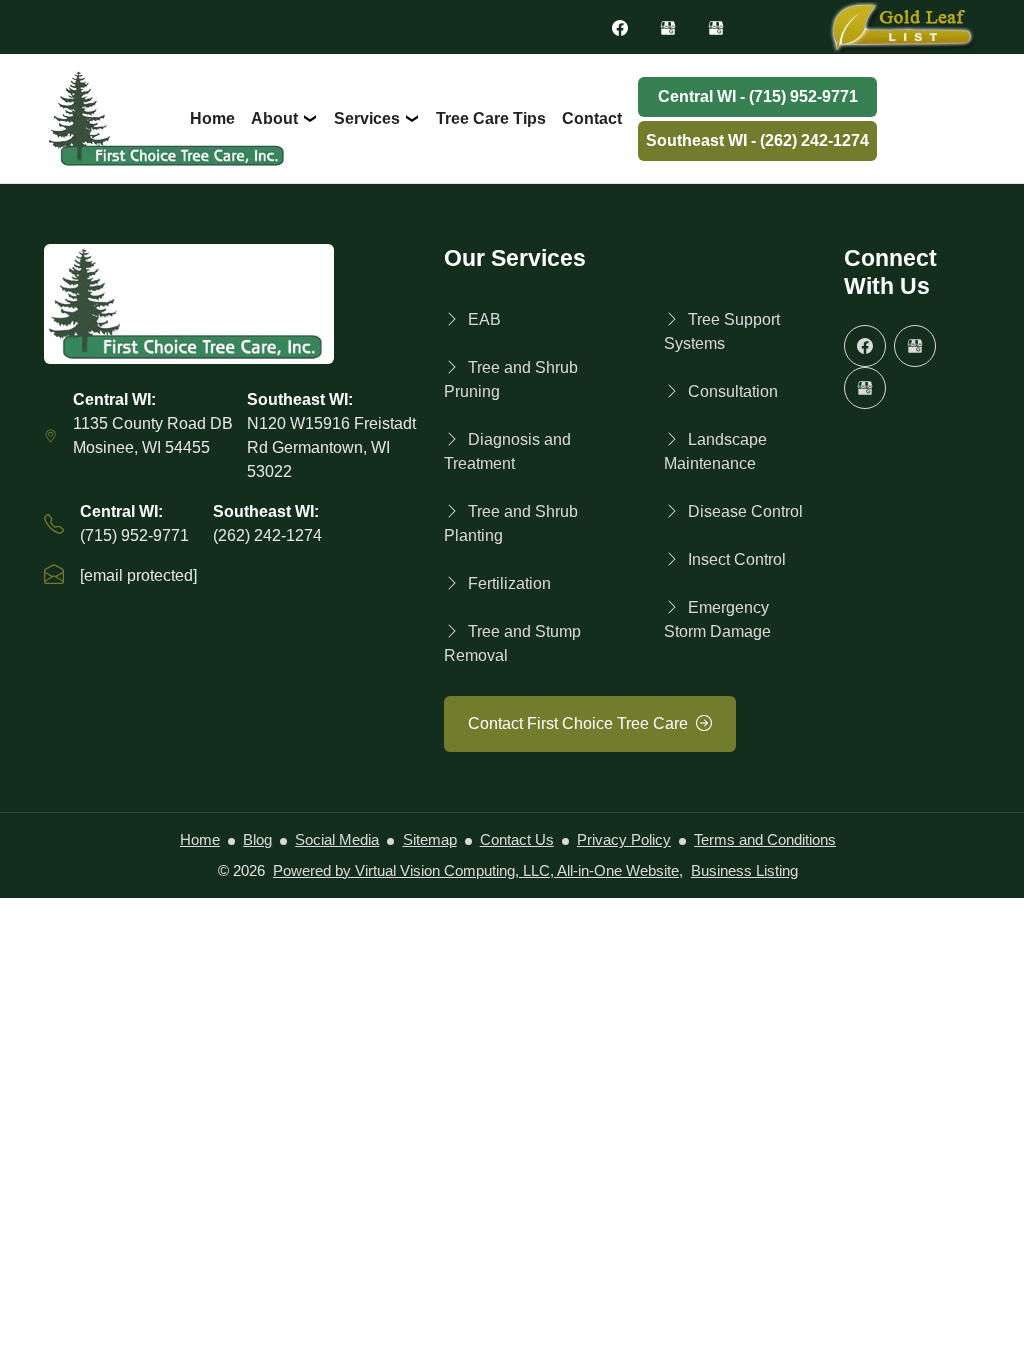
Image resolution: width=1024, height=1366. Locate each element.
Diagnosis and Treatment (507, 451)
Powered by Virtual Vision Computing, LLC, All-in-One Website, (478, 871)
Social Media (337, 840)
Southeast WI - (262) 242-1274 (757, 140)
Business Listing (744, 871)
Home (212, 118)
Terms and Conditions (765, 840)
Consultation (733, 391)
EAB (484, 319)
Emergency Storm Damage (717, 619)
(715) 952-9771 (134, 535)
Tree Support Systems (722, 331)
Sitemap (430, 840)
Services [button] (369, 118)
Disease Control (745, 511)
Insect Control (737, 559)
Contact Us (517, 840)
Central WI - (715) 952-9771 (758, 96)
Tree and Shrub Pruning (511, 379)
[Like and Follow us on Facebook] (620, 27)
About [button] (276, 118)
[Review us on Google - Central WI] (668, 27)
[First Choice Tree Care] (232, 303)
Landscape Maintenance (715, 451)
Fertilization (509, 583)
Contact (592, 118)
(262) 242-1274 (267, 535)
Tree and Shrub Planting (511, 523)
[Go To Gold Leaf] (901, 26)
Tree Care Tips (491, 118)
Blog (257, 840)
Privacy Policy (624, 840)
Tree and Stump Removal (512, 643)
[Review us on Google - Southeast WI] (716, 27)
